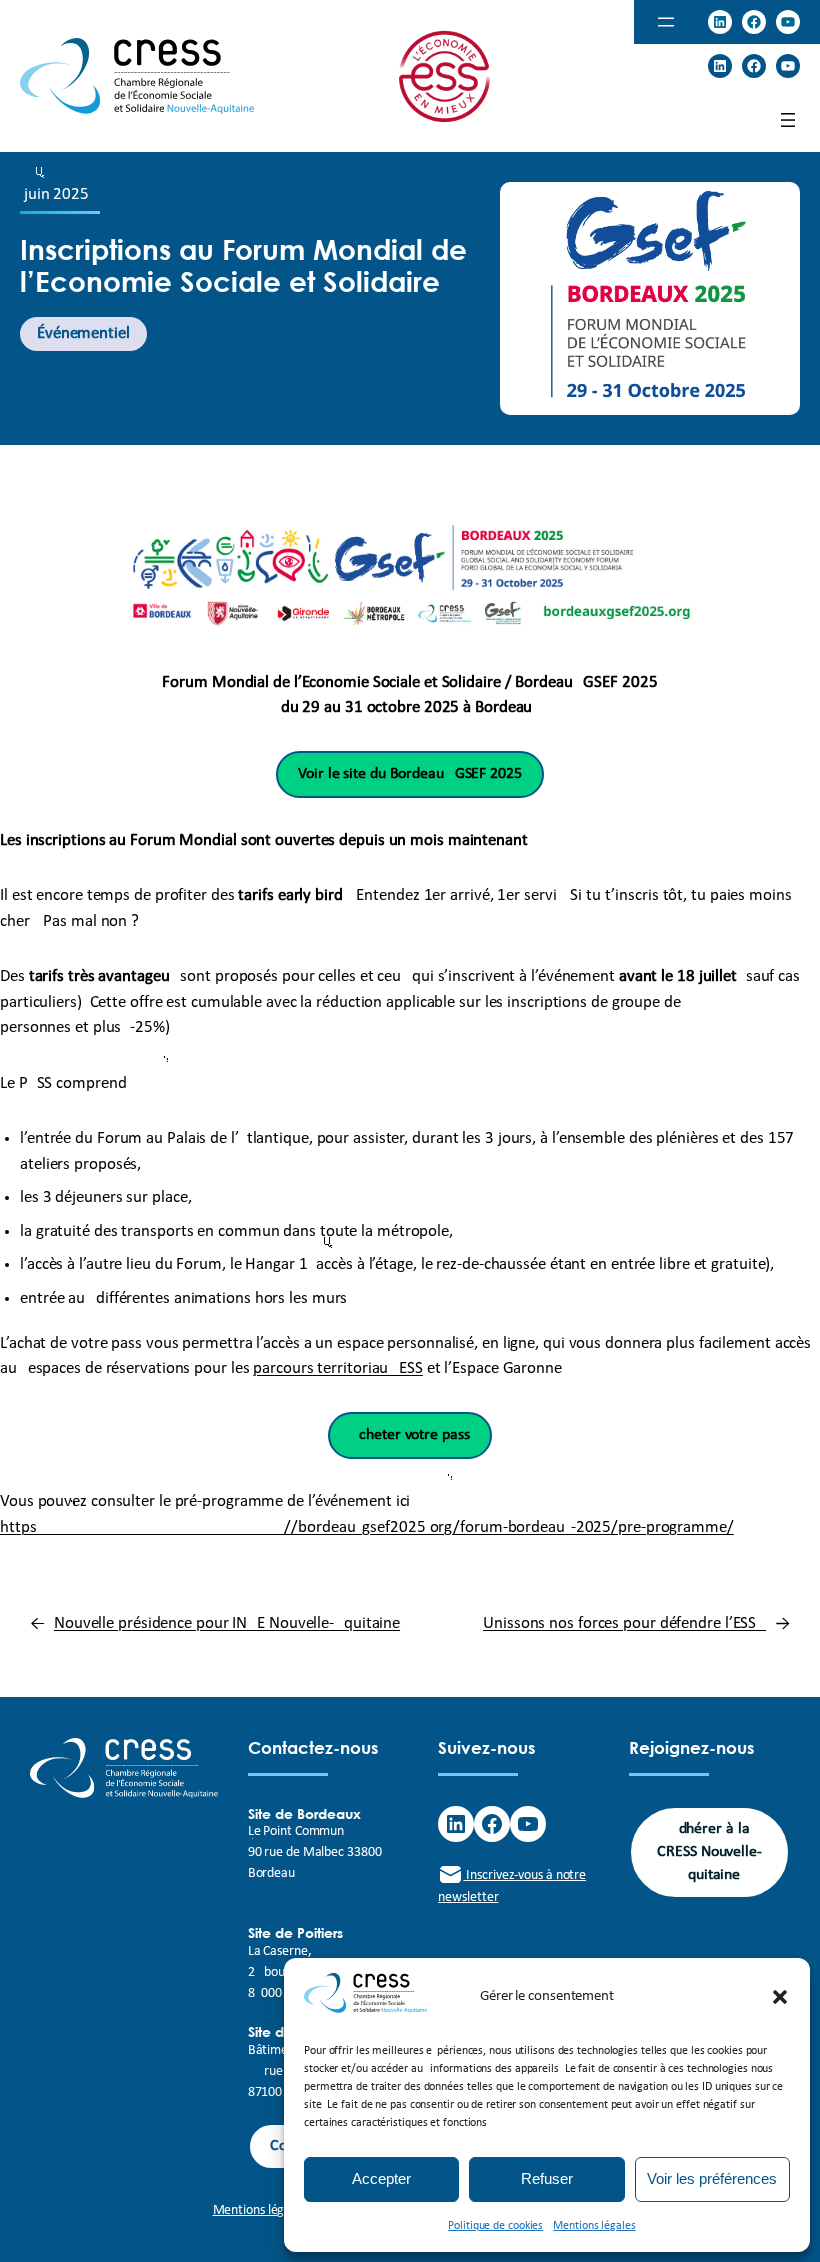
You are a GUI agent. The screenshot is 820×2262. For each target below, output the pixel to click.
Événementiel (83, 333)
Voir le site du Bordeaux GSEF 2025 (410, 774)
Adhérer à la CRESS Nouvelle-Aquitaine (709, 1852)
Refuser (547, 2178)
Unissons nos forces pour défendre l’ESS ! (624, 1623)
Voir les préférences (712, 2178)
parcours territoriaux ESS (338, 1368)
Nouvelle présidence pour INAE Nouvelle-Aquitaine (227, 1623)
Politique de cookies (495, 2226)
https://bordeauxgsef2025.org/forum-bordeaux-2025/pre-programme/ (367, 1527)
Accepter (381, 2178)
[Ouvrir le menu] (666, 22)
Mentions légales (594, 2226)
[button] (780, 1997)
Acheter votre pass (409, 1435)
